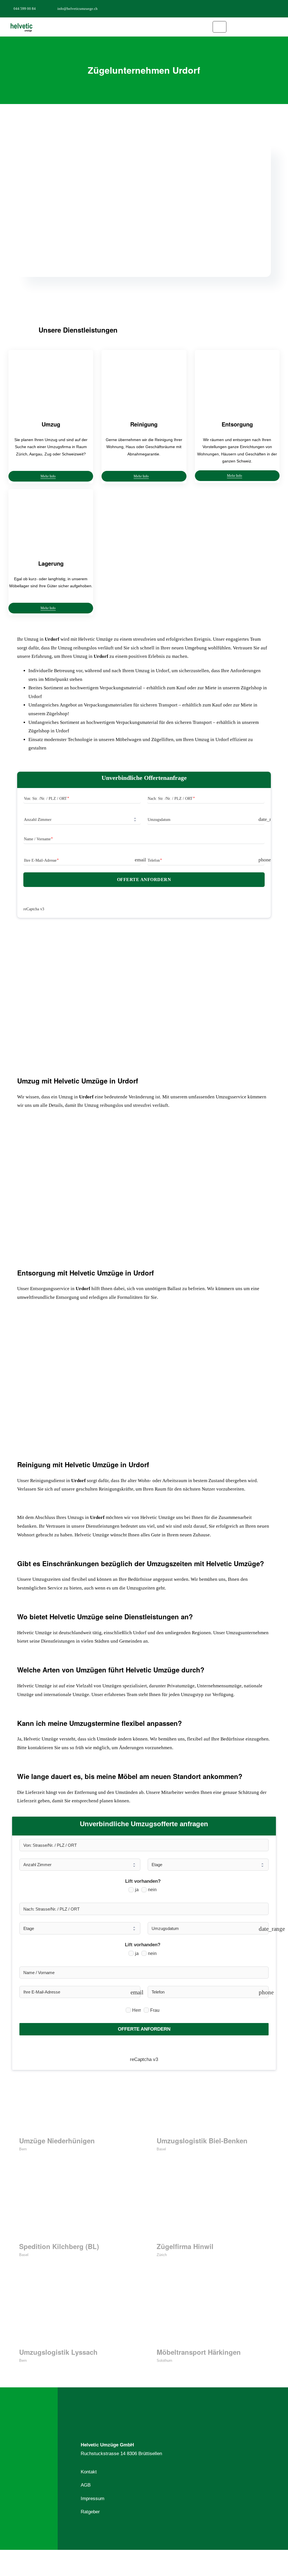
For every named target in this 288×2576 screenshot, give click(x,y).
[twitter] (263, 8)
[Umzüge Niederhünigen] (75, 2103)
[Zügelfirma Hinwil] (213, 2209)
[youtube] (281, 8)
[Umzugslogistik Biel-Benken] (213, 2103)
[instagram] (272, 8)
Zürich (162, 2255)
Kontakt (89, 2472)
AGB (86, 2485)
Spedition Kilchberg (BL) (59, 2246)
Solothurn (164, 2361)
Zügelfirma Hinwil (185, 2246)
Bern (23, 2149)
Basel (161, 2149)
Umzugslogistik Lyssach (58, 2352)
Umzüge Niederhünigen (57, 2141)
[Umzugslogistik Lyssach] (75, 2315)
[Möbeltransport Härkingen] (213, 2315)
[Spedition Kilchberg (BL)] (75, 2209)
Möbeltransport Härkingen (199, 2352)
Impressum (93, 2499)
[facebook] (254, 8)
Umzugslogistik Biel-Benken (202, 2141)
